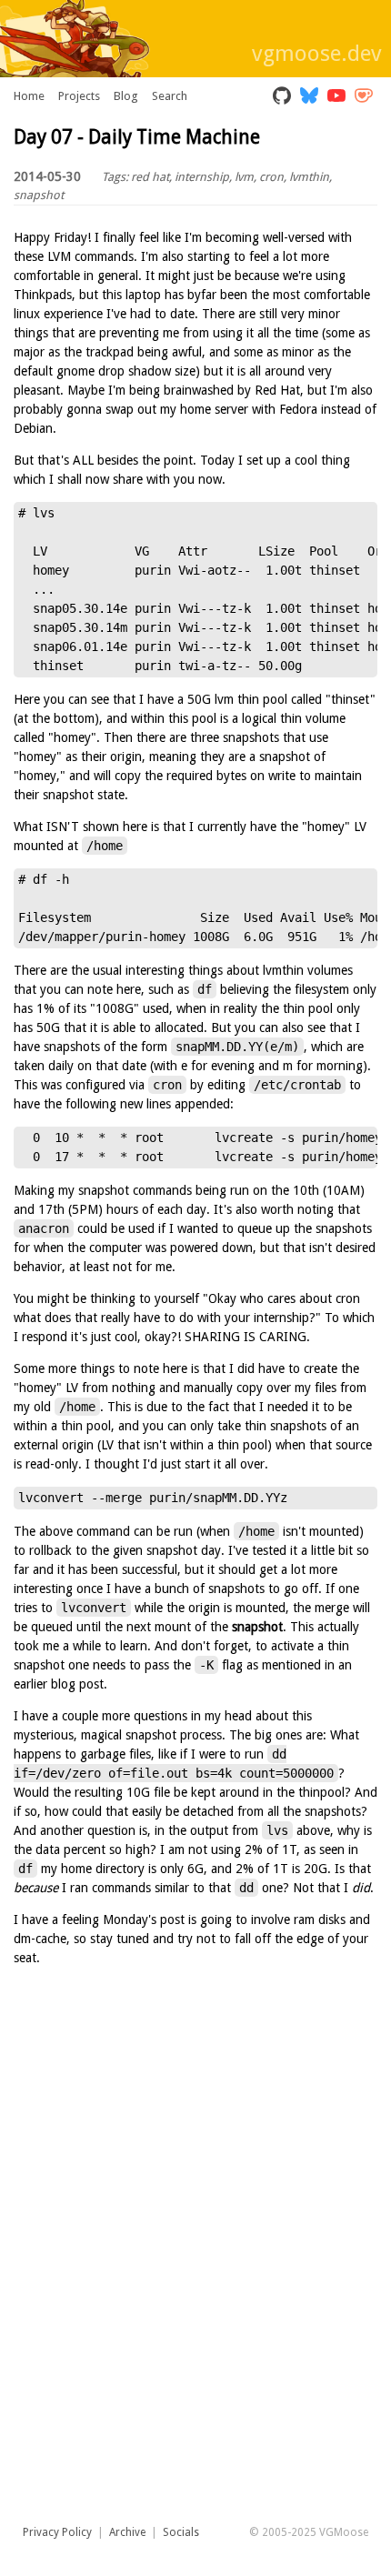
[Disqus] (195, 2282)
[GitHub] (282, 97)
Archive (127, 2532)
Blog (126, 96)
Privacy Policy (57, 2532)
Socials (181, 2532)
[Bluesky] (309, 97)
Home (29, 96)
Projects (79, 96)
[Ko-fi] (364, 97)
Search (170, 96)
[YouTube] (336, 97)
